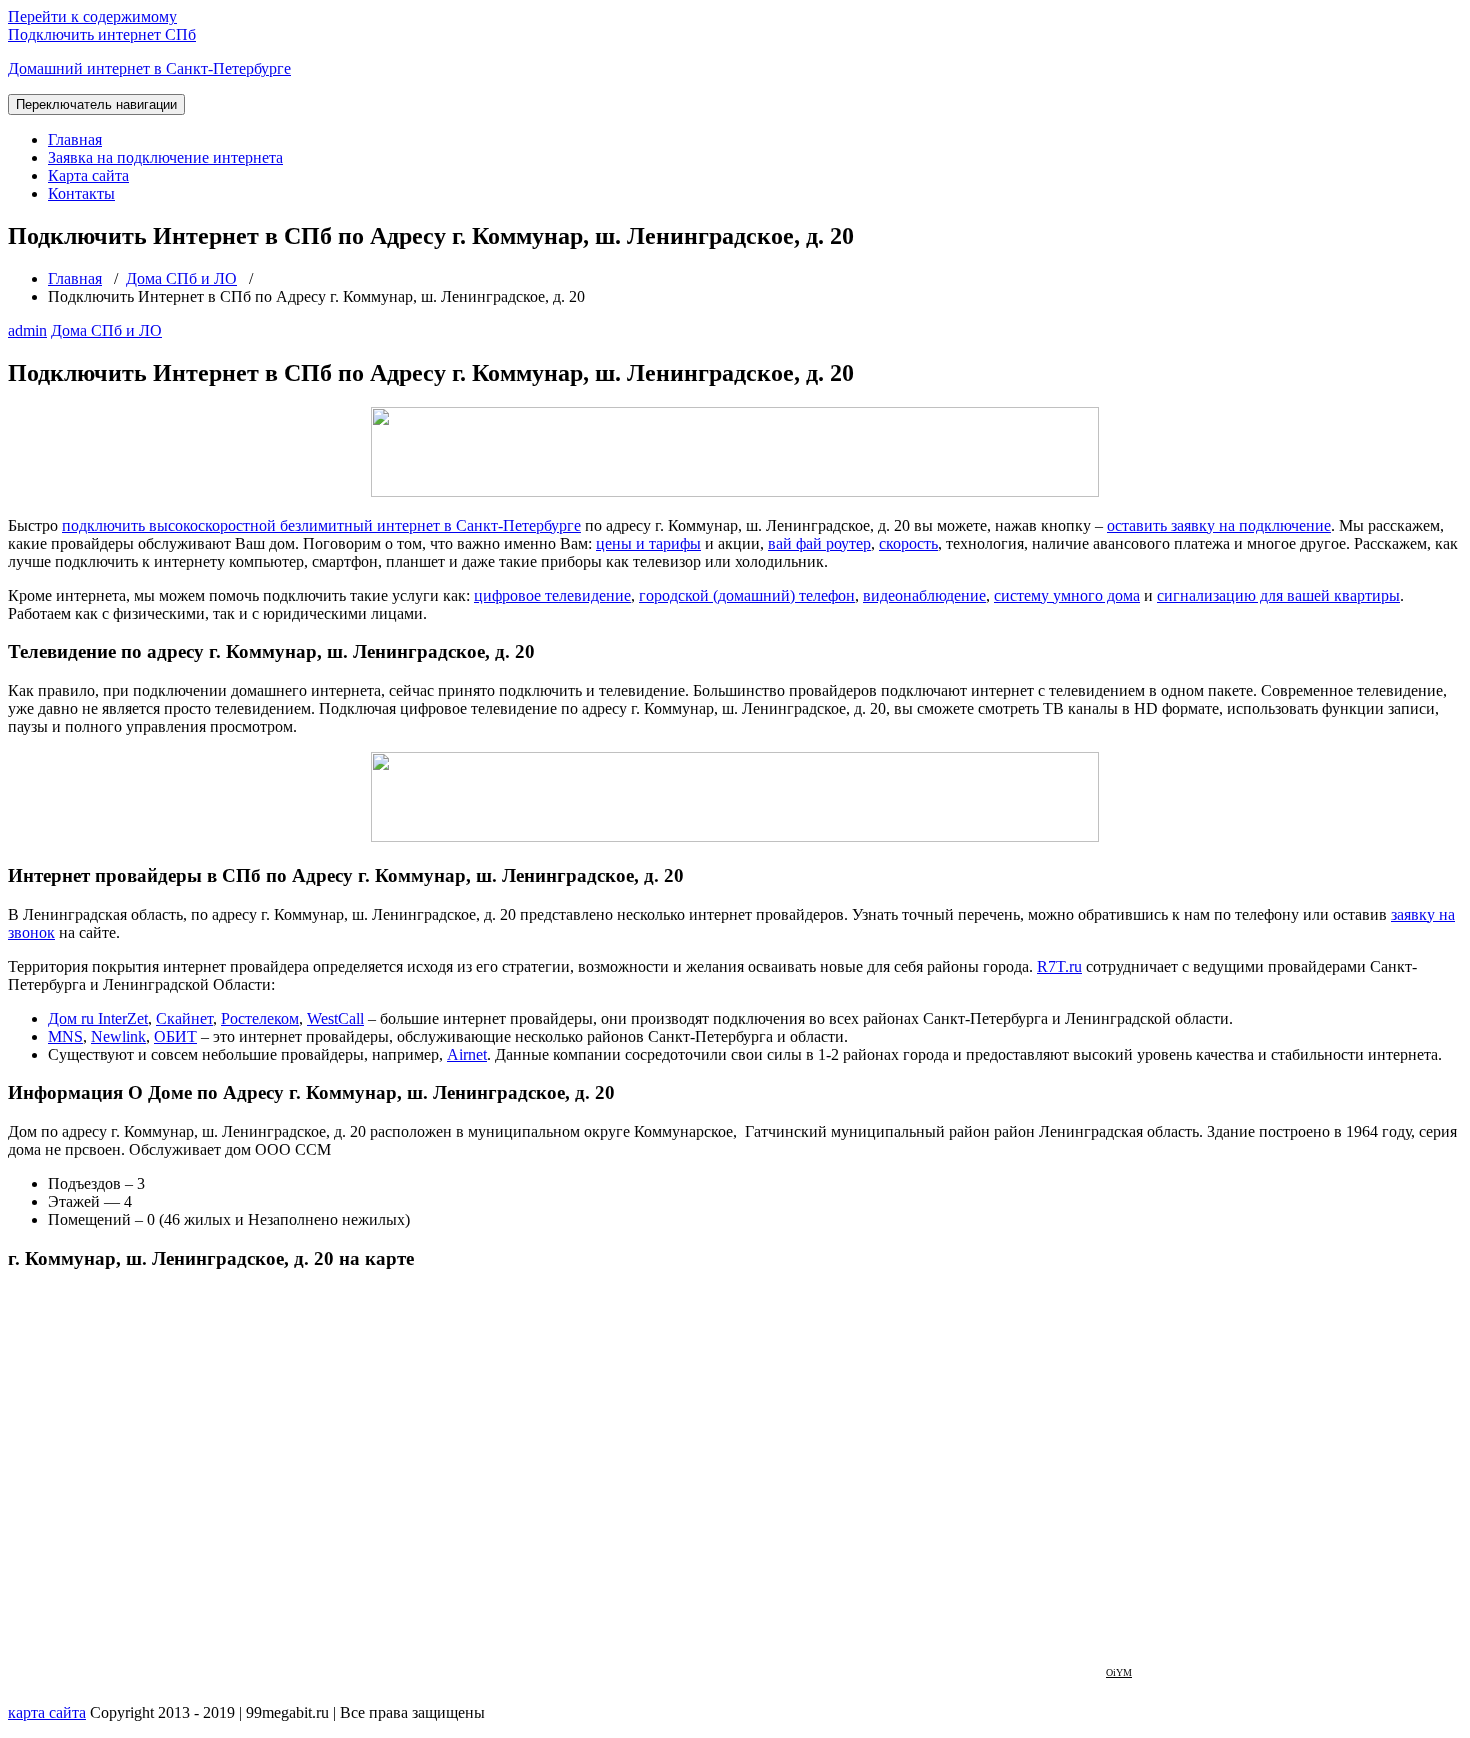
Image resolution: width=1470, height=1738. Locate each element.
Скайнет (184, 1018)
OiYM (1119, 1672)
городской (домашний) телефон (747, 595)
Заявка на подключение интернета (165, 157)
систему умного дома (1067, 595)
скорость (908, 543)
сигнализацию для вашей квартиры (1278, 595)
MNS (65, 1036)
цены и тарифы (648, 543)
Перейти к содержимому (92, 16)
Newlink (118, 1036)
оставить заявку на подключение (1219, 525)
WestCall (335, 1018)
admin (27, 330)
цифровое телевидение (552, 595)
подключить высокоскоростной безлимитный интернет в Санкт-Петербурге (321, 525)
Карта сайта (88, 175)
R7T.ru (1059, 966)
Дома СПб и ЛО (181, 278)
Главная (75, 139)
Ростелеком (260, 1018)
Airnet (467, 1054)
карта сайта (47, 1712)
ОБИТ (175, 1036)
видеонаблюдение (924, 595)
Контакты (81, 193)
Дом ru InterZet (98, 1018)
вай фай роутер (819, 543)
